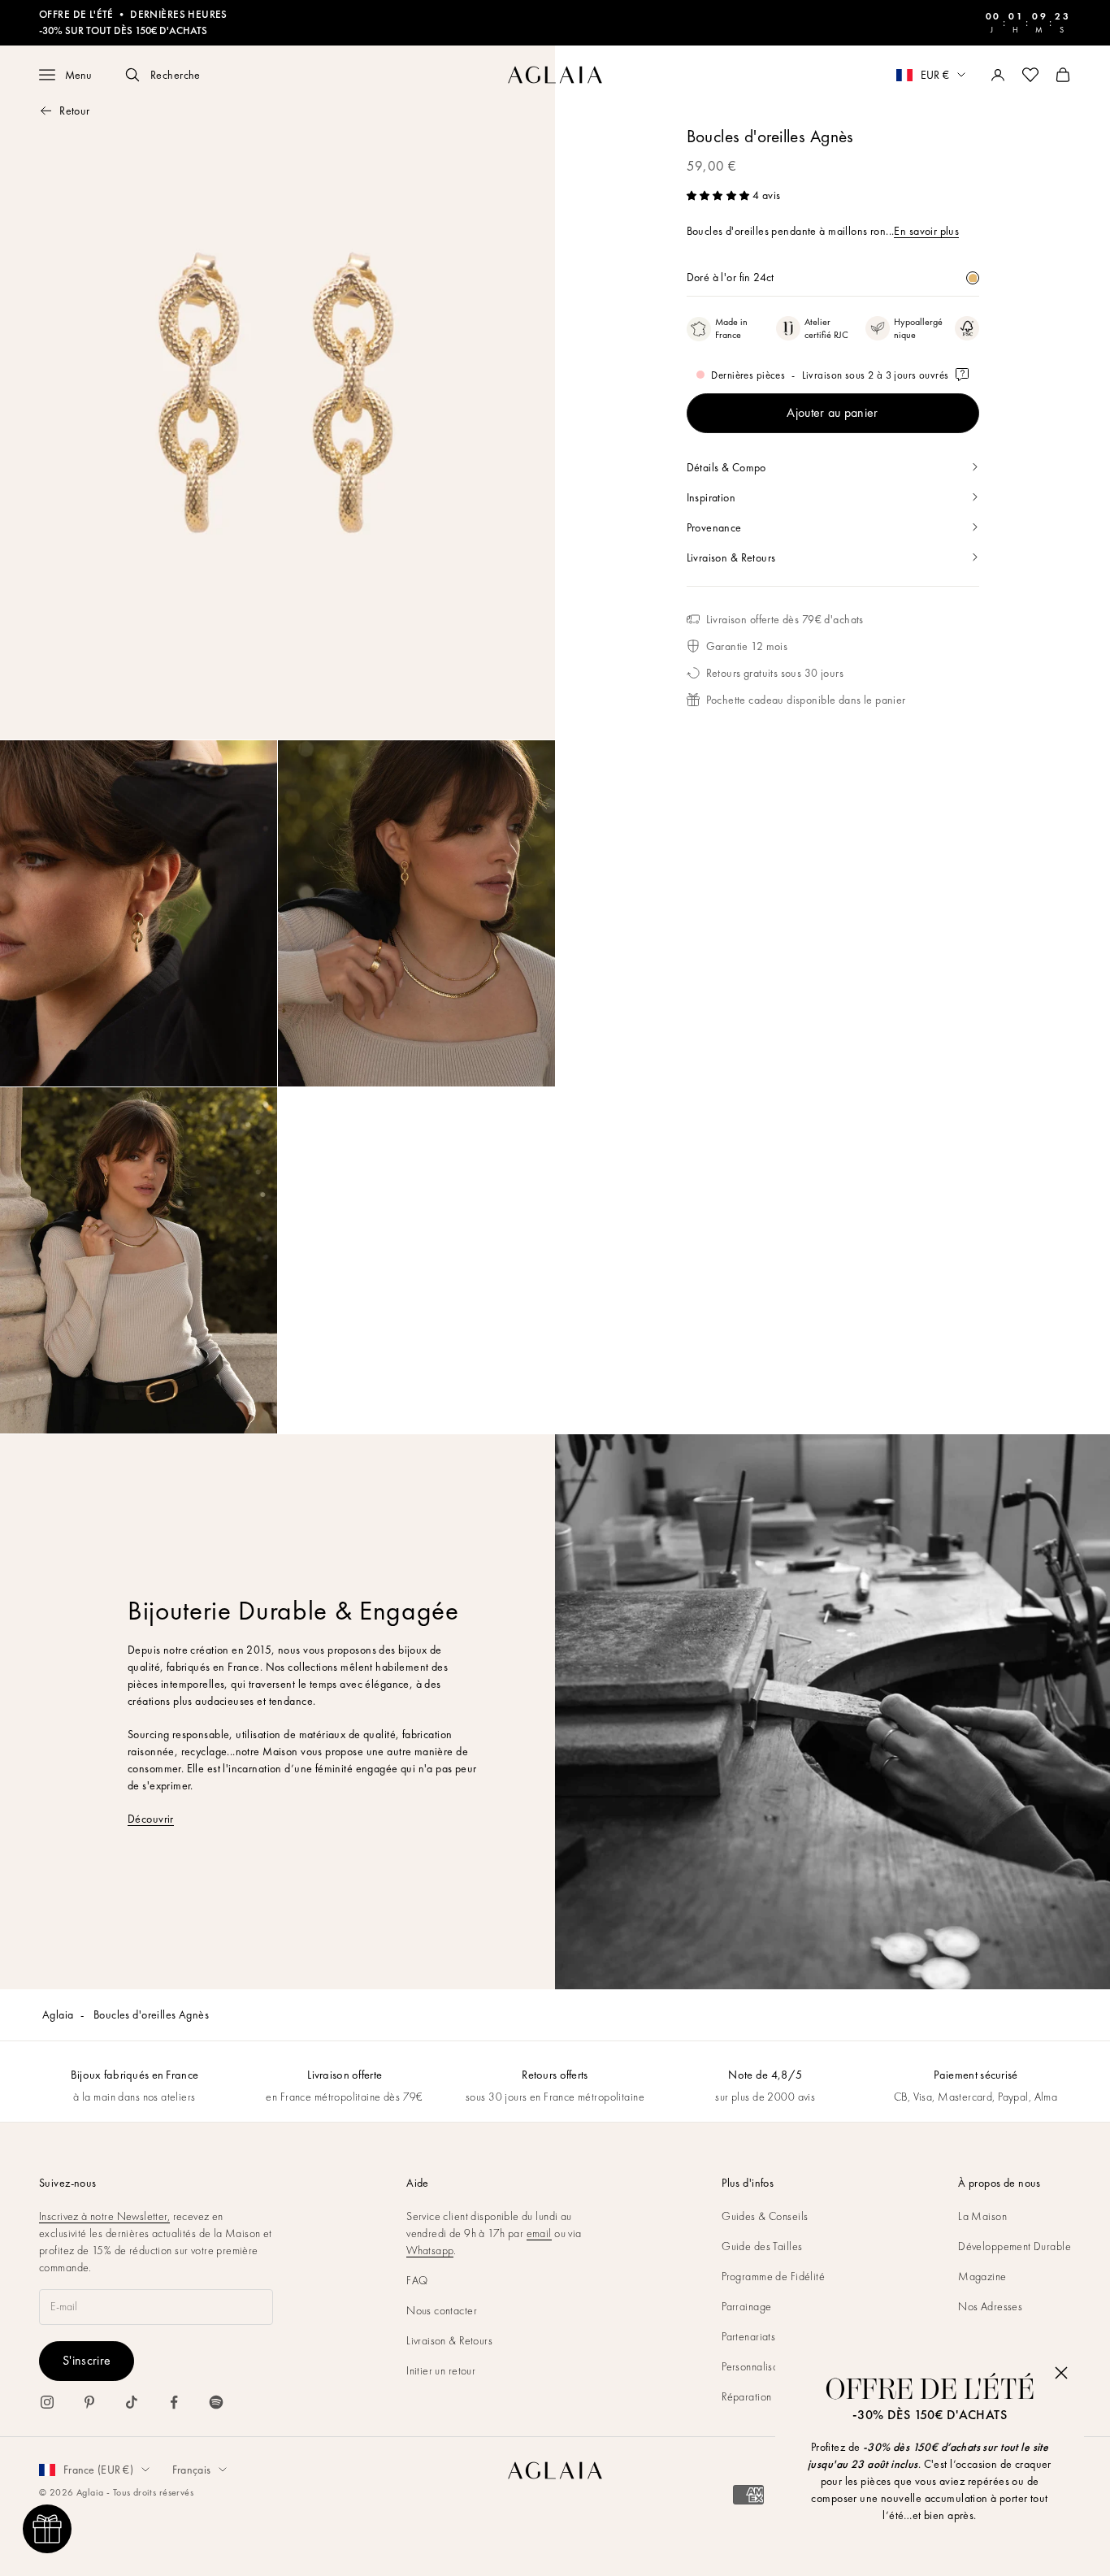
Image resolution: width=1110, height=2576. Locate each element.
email (539, 2233)
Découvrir (151, 1819)
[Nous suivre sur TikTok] (132, 2402)
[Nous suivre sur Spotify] (216, 2402)
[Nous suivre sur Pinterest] (89, 2402)
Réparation (746, 2396)
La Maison (982, 2216)
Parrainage (746, 2306)
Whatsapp (430, 2250)
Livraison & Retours (449, 2340)
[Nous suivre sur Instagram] (47, 2402)
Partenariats (748, 2336)
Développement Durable (1015, 2246)
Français (191, 2470)
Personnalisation (759, 2366)
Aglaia (58, 2014)
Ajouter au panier (832, 412)
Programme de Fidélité (773, 2276)
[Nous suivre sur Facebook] (174, 2402)
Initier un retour (441, 2370)
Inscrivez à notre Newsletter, (104, 2216)
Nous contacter (442, 2310)
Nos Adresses (990, 2306)
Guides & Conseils (765, 2216)
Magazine (982, 2276)
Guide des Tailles (762, 2246)
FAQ (417, 2280)
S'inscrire (87, 2360)
